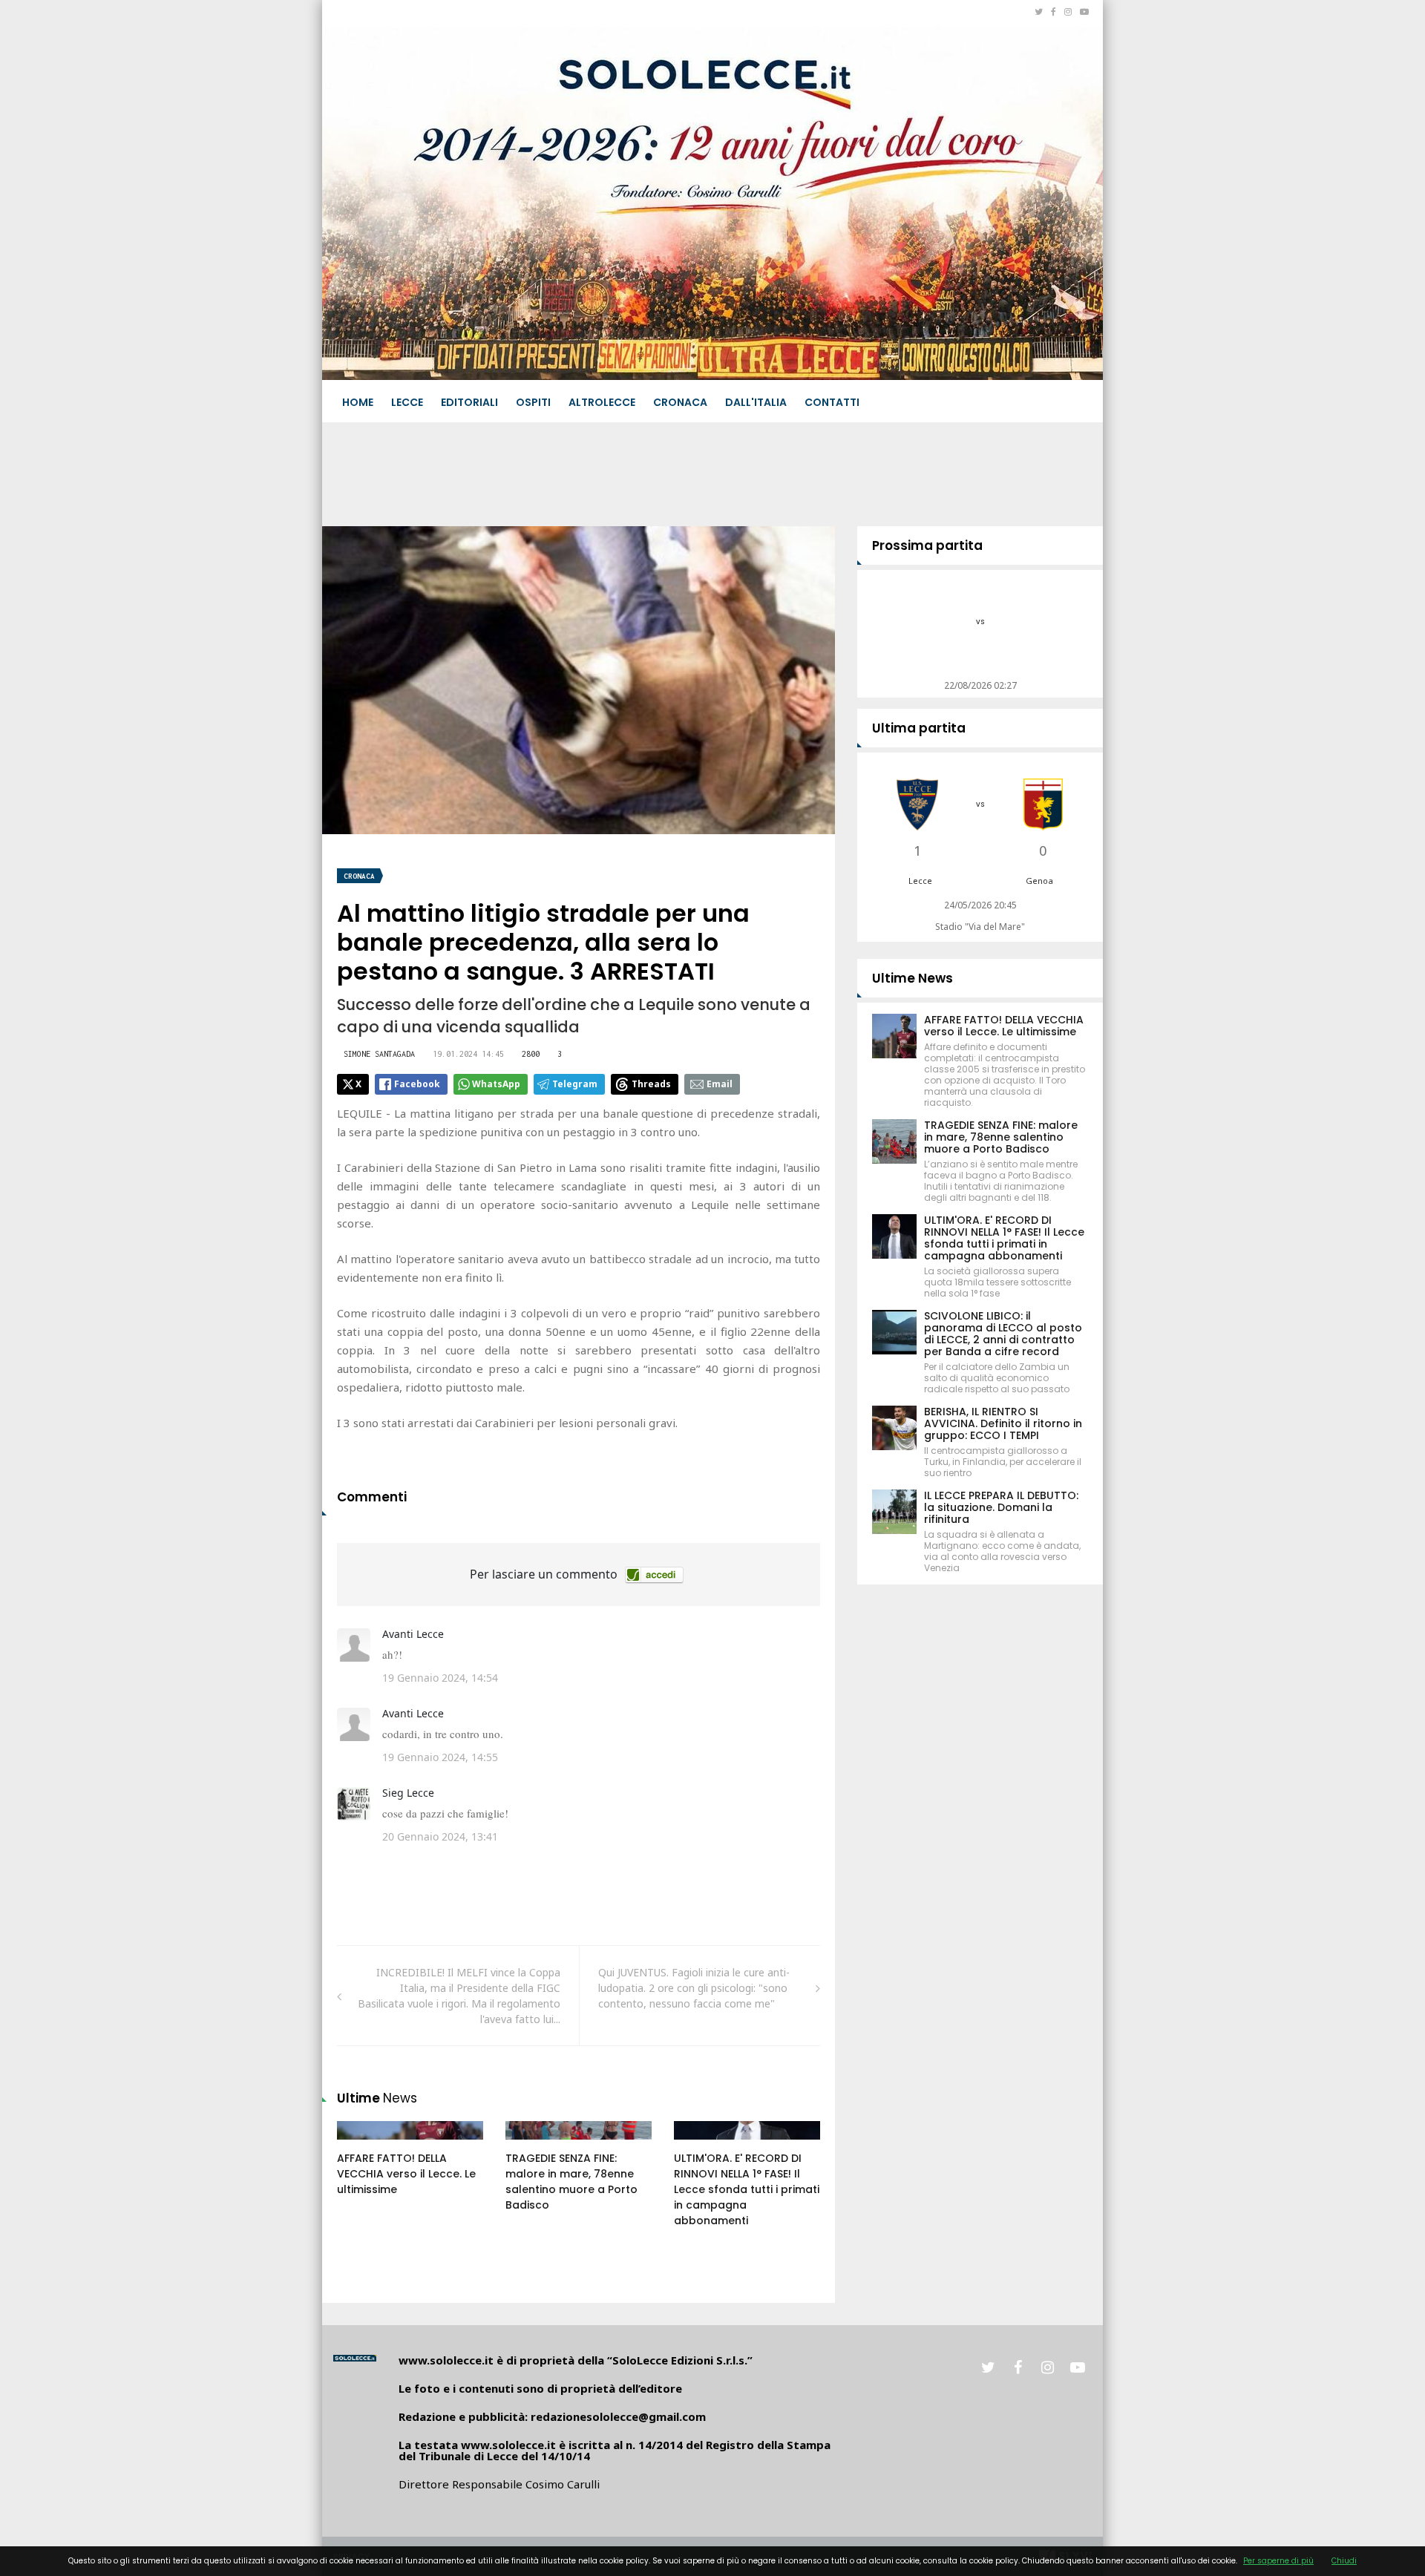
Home (358, 402)
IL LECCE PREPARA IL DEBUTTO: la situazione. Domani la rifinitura (1001, 1507)
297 (531, 2145)
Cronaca (680, 402)
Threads (651, 1084)
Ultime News (913, 978)
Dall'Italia (756, 402)
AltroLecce (602, 402)
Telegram (575, 1084)
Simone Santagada (379, 1054)
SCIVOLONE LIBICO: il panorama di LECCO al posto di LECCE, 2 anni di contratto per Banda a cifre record (1003, 1334)
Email (720, 1084)
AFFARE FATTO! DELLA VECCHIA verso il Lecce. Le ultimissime (406, 2174)
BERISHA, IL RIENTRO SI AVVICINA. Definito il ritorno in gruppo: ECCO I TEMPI (1003, 1423)
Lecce (407, 402)
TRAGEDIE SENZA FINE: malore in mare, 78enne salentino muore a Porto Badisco (571, 2182)
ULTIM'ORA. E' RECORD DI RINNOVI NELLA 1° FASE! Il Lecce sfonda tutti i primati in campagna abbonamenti (747, 2189)
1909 (701, 2145)
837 (362, 2145)
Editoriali (469, 402)
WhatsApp (496, 1084)
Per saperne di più (1278, 2561)
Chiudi (1344, 2561)
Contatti (832, 402)
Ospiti (533, 402)
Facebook (417, 1084)
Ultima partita (919, 728)
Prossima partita (927, 545)
